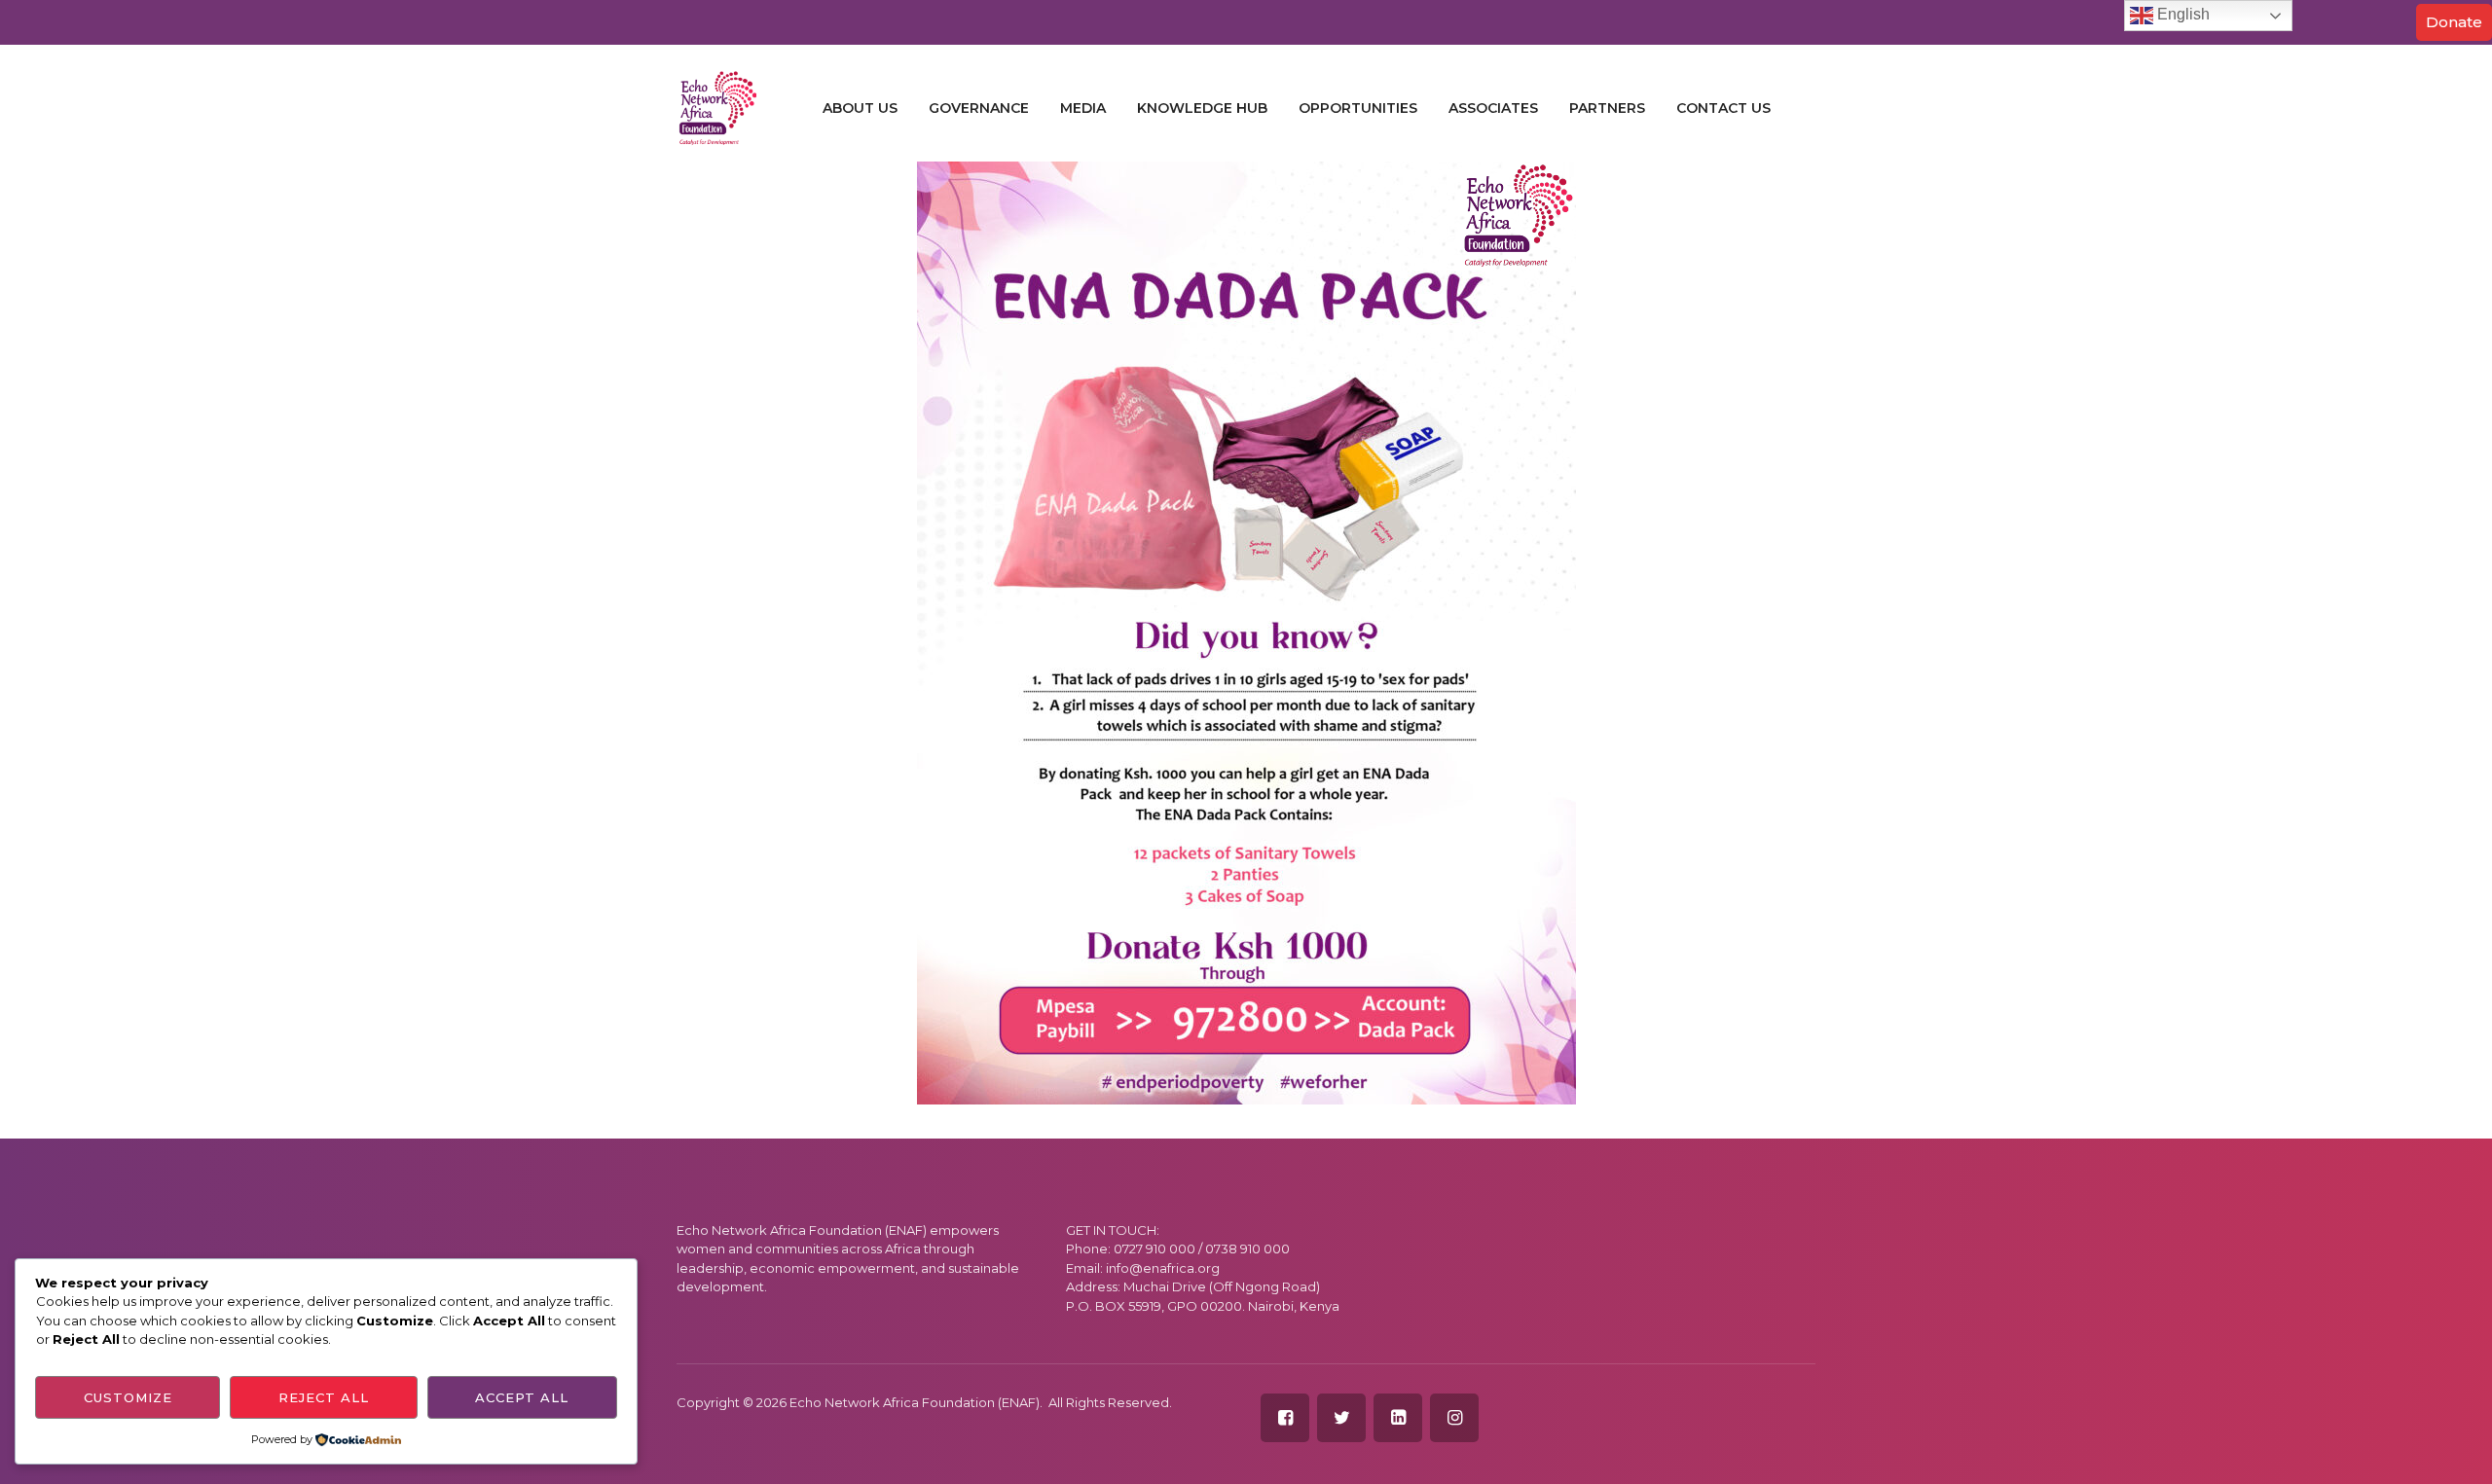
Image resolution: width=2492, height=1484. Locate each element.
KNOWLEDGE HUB (1202, 108)
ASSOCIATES (1493, 108)
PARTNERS (1607, 108)
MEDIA (1083, 108)
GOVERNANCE (979, 108)
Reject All (324, 1397)
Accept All (522, 1397)
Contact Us (1723, 108)
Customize (128, 1397)
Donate (2454, 22)
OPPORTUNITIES (1358, 108)
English (2181, 14)
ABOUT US (860, 108)
